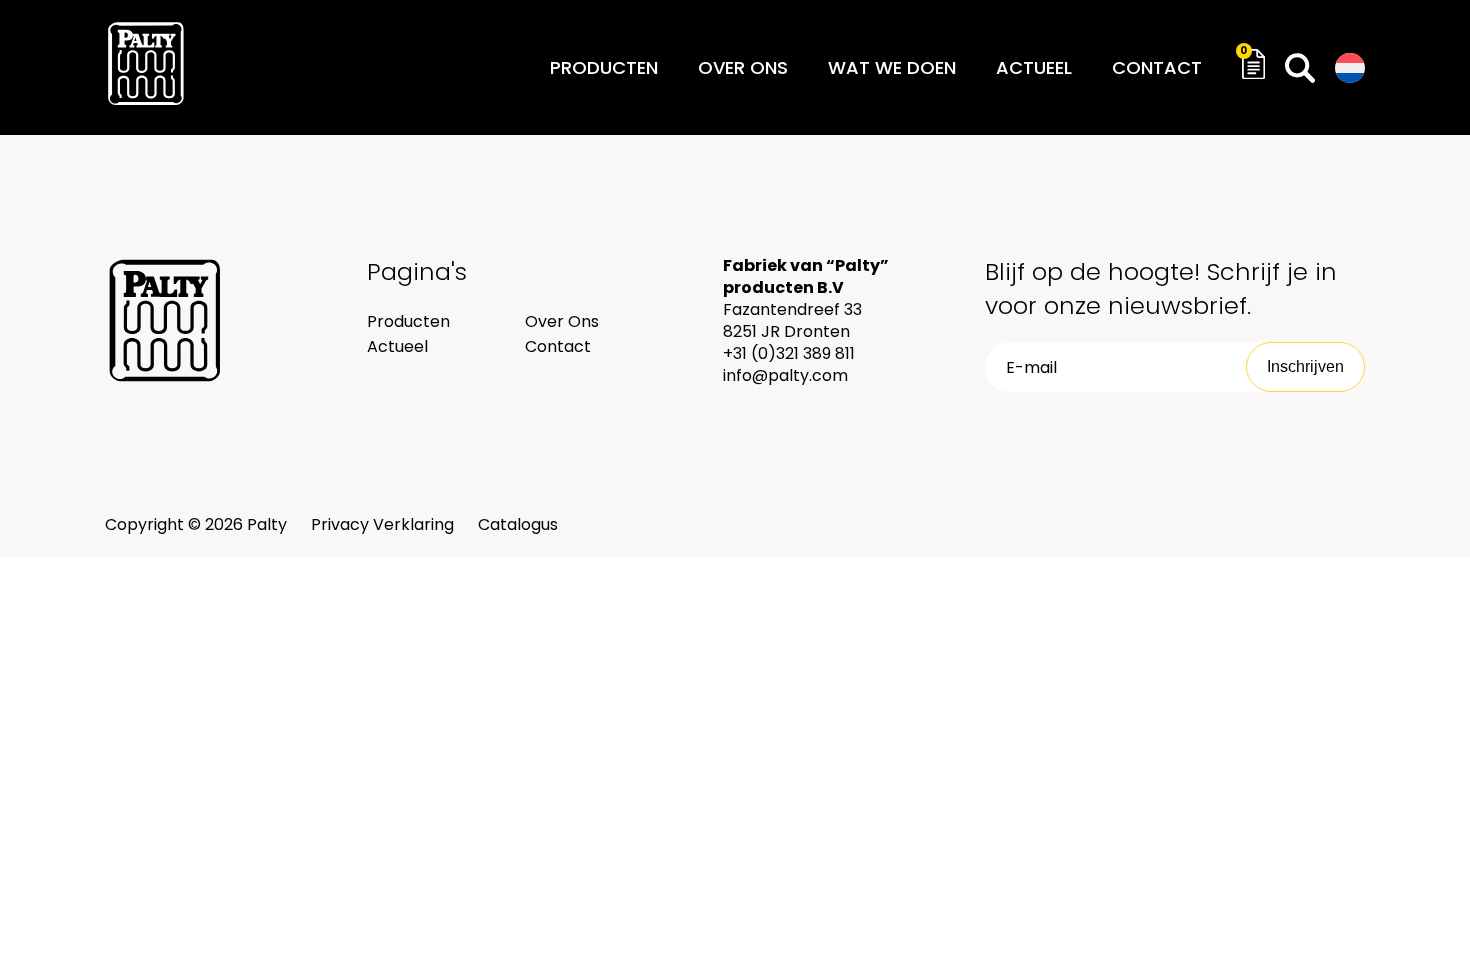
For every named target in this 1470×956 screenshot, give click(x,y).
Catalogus (518, 524)
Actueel (1034, 67)
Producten (604, 67)
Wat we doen (892, 67)
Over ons (743, 67)
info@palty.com (785, 375)
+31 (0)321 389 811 (789, 353)
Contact (1157, 67)
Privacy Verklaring (384, 524)
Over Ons (562, 321)
